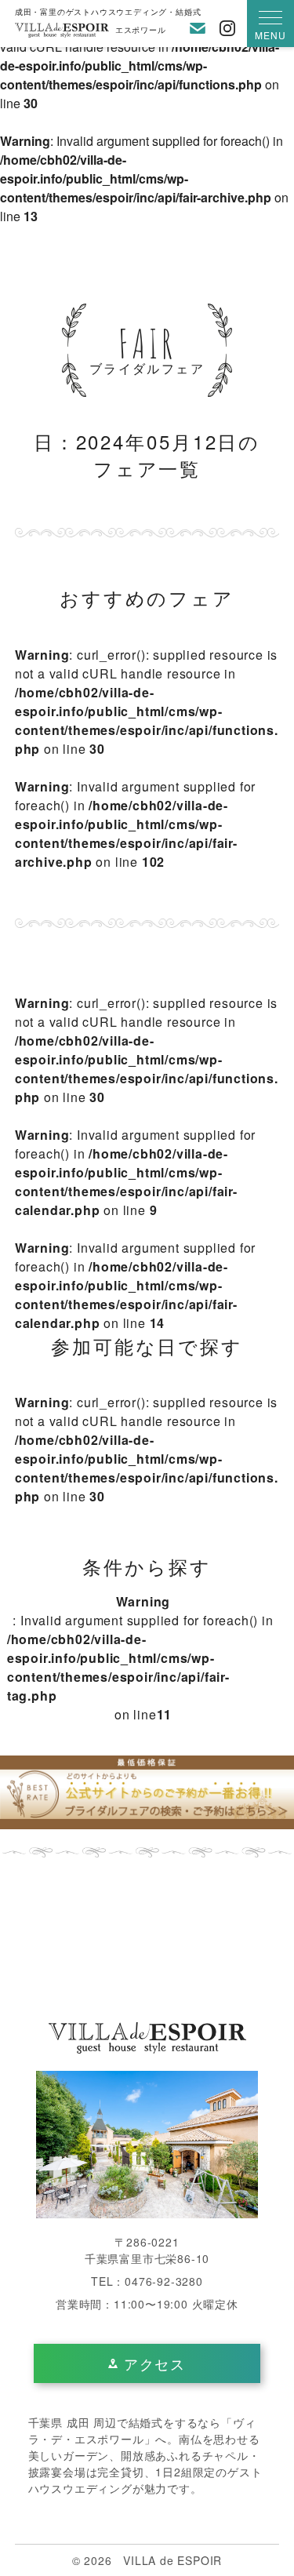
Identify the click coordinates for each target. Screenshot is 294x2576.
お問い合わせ (198, 28)
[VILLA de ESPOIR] (147, 2036)
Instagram (227, 28)
